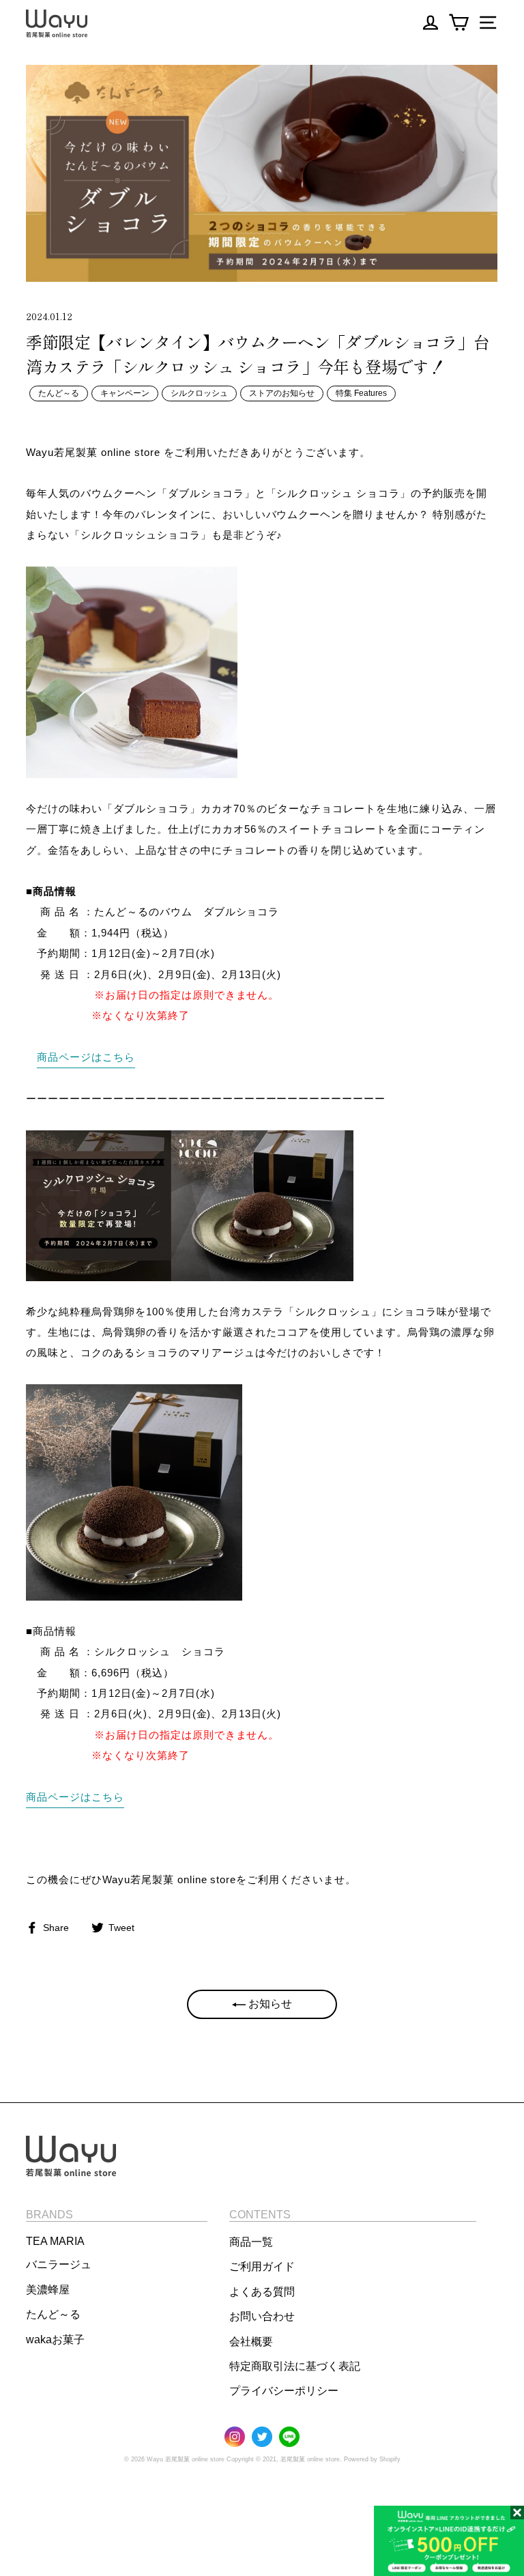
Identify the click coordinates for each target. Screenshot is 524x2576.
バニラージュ (59, 2264)
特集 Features (361, 393)
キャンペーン (125, 393)
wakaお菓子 (55, 2339)
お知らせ (269, 2004)
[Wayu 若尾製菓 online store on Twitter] (262, 2438)
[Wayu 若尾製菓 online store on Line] (289, 2438)
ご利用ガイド (262, 2266)
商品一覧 (251, 2242)
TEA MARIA (55, 2241)
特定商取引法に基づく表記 (295, 2366)
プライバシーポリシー (284, 2391)
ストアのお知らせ (282, 393)
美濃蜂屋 (48, 2290)
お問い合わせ (262, 2316)
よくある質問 (262, 2292)
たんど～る (59, 393)
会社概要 (251, 2342)
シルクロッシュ (199, 393)
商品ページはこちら (86, 1057)
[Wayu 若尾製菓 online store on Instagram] (235, 2438)
